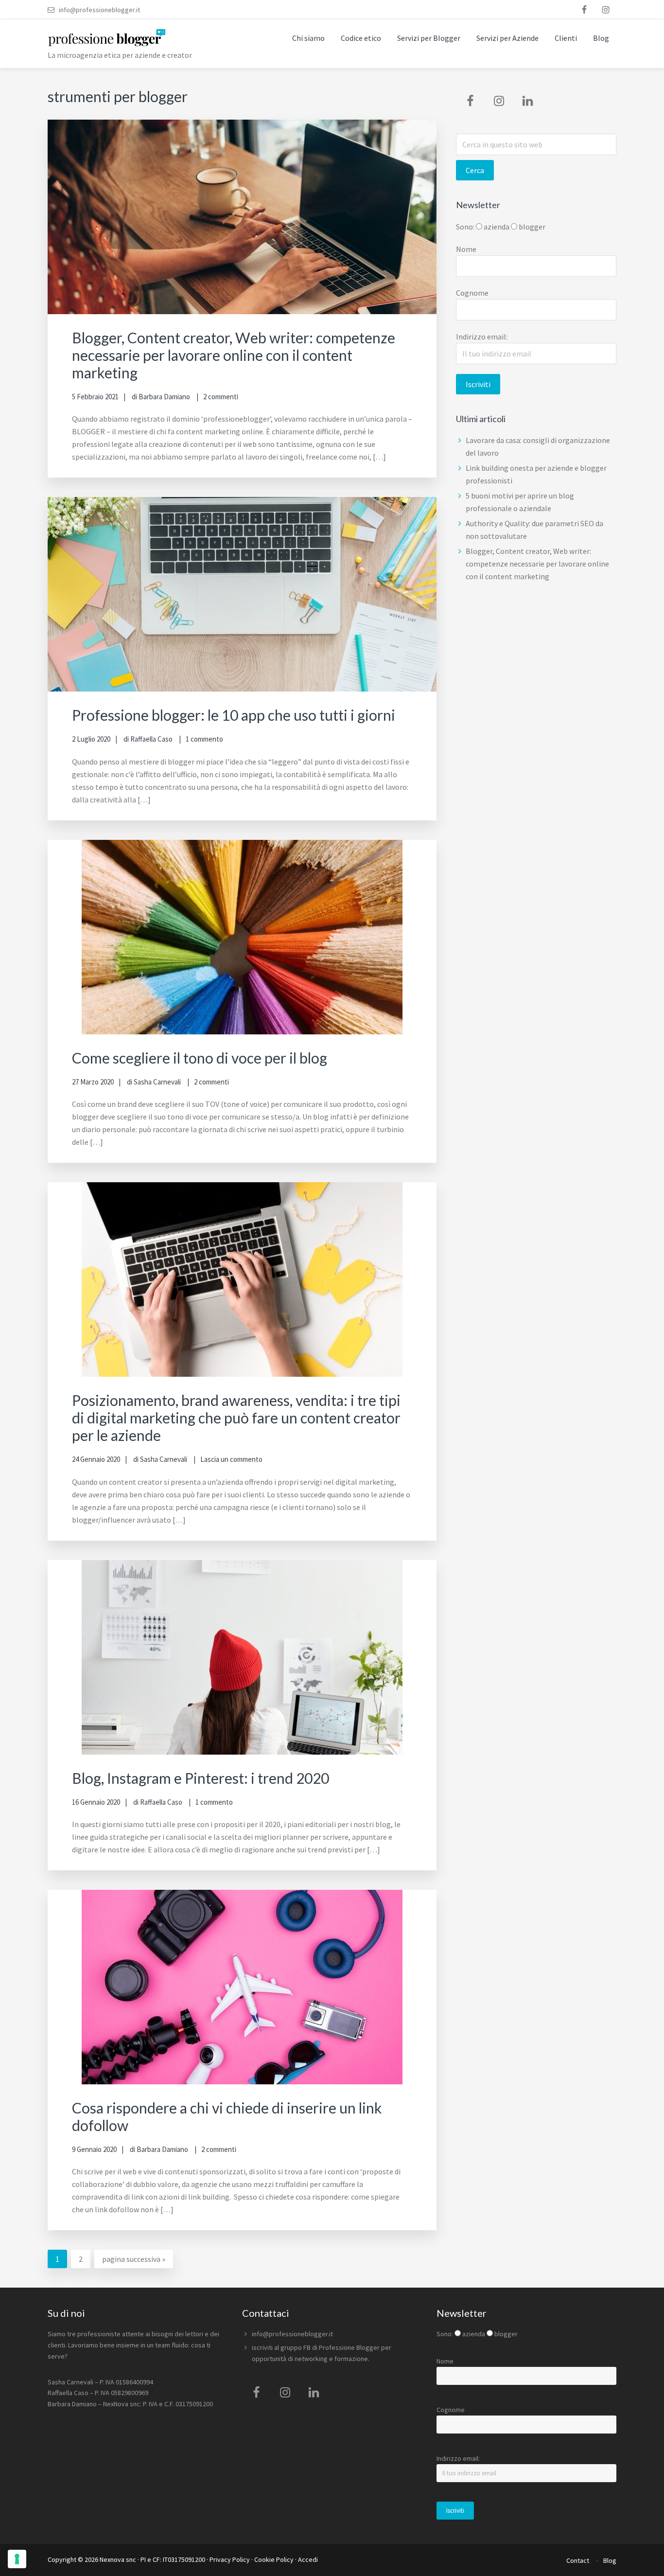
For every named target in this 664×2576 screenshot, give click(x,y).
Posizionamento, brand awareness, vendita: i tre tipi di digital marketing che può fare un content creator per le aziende (236, 1418)
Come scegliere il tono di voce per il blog (200, 1058)
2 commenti (221, 397)
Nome (466, 249)
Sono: (465, 227)
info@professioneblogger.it (292, 2334)
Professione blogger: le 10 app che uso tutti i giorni (234, 715)
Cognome (472, 293)
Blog (610, 2560)
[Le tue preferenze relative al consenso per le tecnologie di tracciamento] (17, 2559)
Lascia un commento (231, 1459)
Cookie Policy (274, 2559)
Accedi (308, 2559)
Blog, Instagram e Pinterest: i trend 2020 (201, 1778)
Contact (578, 2560)
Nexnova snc (118, 2559)
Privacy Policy (230, 2559)
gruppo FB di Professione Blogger (330, 2347)
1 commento (204, 739)
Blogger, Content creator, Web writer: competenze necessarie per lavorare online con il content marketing (234, 355)
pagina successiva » (133, 2261)
